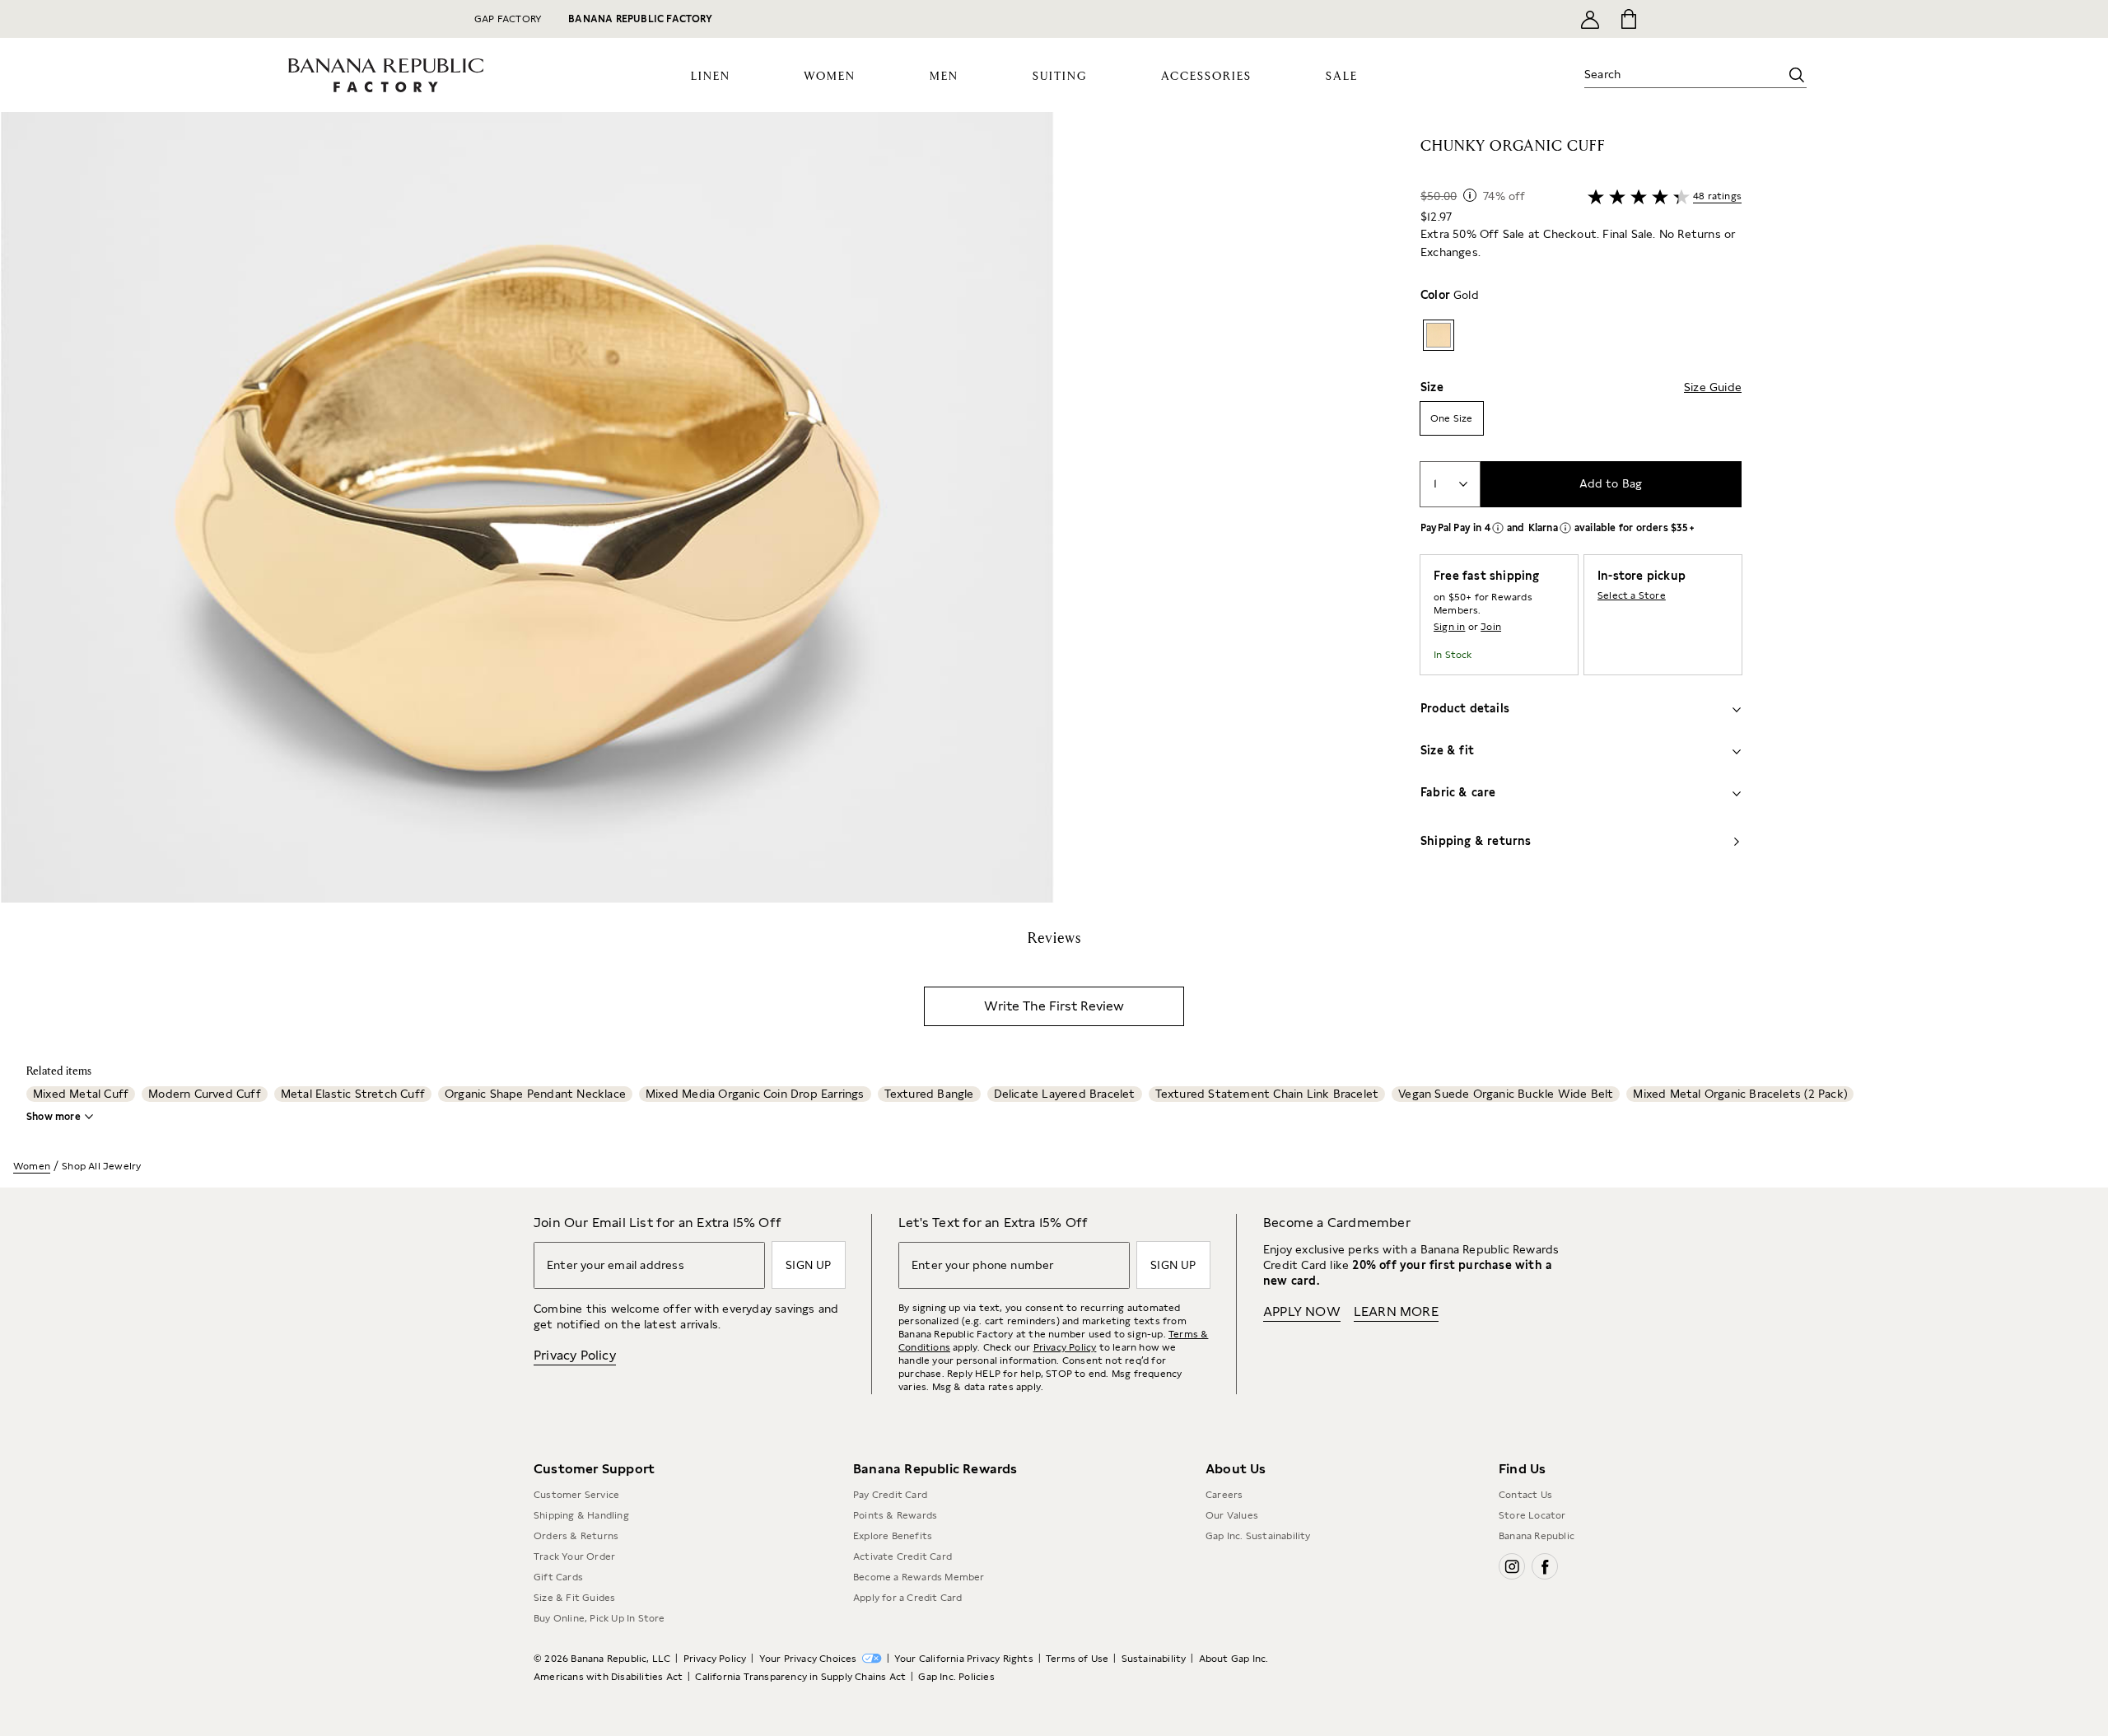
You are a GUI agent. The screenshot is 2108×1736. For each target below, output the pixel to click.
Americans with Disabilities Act (608, 1677)
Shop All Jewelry (101, 1166)
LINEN (711, 77)
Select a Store (1632, 595)
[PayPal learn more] (1498, 528)
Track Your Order (574, 1556)
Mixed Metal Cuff (81, 1094)
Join (1491, 627)
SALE (1342, 77)
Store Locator (1532, 1515)
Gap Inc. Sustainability (1258, 1536)
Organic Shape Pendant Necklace (535, 1094)
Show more (54, 1117)
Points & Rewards (895, 1515)
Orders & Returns (576, 1536)
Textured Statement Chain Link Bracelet (1267, 1094)
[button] (527, 507)
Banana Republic (1537, 1536)
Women (32, 1166)
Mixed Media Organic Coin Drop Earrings (755, 1094)
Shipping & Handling (581, 1515)
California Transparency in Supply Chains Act (800, 1677)
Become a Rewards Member (919, 1577)
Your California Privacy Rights (964, 1659)
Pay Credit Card (890, 1495)
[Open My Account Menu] (1590, 19)
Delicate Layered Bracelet (1065, 1094)
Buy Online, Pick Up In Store (599, 1618)
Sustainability (1154, 1659)
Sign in (1449, 627)
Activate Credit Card (902, 1556)
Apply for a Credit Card (908, 1598)
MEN (944, 77)
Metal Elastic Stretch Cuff (353, 1094)
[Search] (1797, 75)
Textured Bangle (929, 1094)
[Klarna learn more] (1565, 528)
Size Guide (1713, 387)
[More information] (1470, 195)
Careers (1224, 1495)
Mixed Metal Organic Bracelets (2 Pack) (1740, 1094)
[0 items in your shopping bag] (1628, 19)
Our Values (1232, 1515)
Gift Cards (558, 1577)
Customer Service (576, 1495)
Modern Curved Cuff (205, 1094)
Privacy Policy (575, 1355)
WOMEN (830, 77)
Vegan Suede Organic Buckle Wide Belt (1506, 1094)
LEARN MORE (1396, 1311)
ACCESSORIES (1206, 77)
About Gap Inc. (1234, 1659)
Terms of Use (1077, 1659)
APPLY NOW (1302, 1311)
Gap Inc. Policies (956, 1677)
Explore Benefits (893, 1536)
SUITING (1060, 77)
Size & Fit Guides (574, 1598)
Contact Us (1525, 1495)
